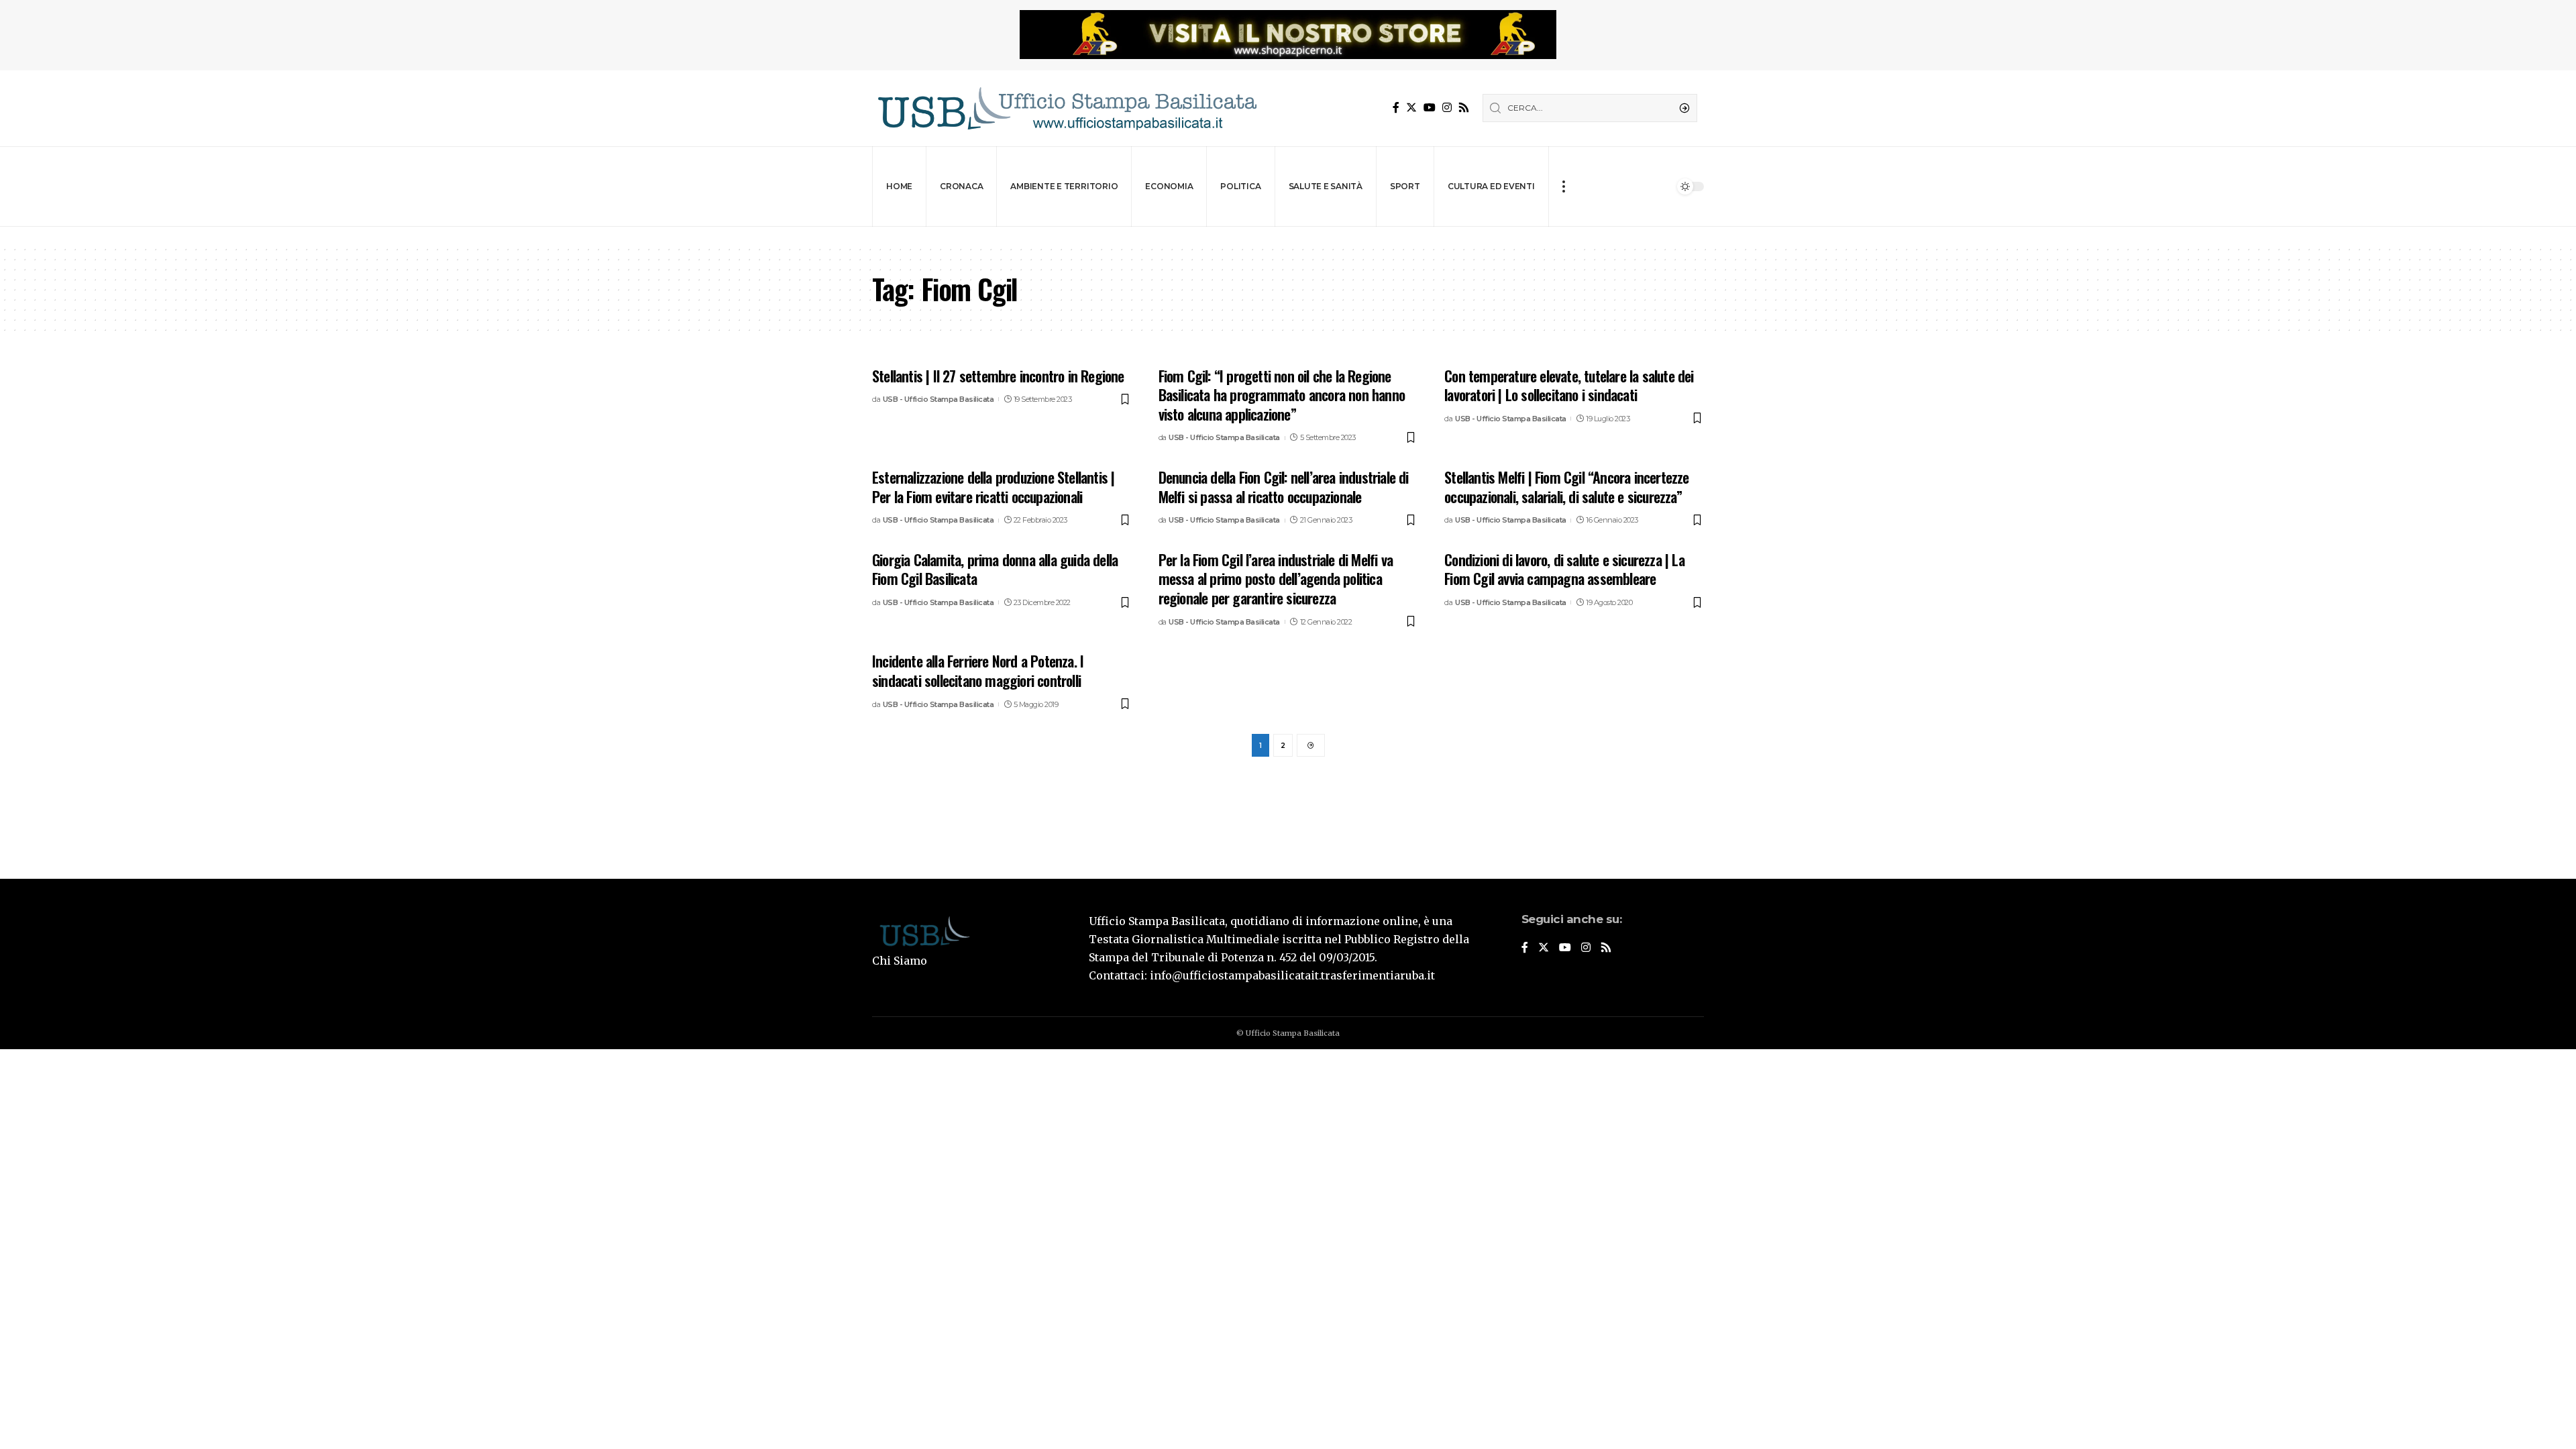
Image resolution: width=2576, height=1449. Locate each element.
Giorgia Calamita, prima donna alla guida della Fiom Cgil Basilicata (995, 569)
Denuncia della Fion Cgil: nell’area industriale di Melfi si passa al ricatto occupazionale (1284, 487)
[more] (1563, 186)
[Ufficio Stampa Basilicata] (1067, 108)
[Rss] (1464, 108)
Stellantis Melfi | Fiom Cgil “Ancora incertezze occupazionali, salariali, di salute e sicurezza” (1566, 487)
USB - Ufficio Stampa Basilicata (938, 399)
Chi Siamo (900, 961)
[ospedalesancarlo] (1288, 236)
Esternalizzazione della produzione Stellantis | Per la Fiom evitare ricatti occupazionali (993, 487)
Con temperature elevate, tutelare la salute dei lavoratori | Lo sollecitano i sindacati (1569, 385)
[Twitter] (1411, 108)
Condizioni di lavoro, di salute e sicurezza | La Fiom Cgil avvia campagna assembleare (1564, 569)
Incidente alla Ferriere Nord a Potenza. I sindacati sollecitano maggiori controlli (978, 670)
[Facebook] (1396, 108)
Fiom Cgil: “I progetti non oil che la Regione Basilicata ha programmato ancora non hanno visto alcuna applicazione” (1282, 395)
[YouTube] (1430, 108)
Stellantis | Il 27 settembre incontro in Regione (998, 376)
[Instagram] (1447, 108)
